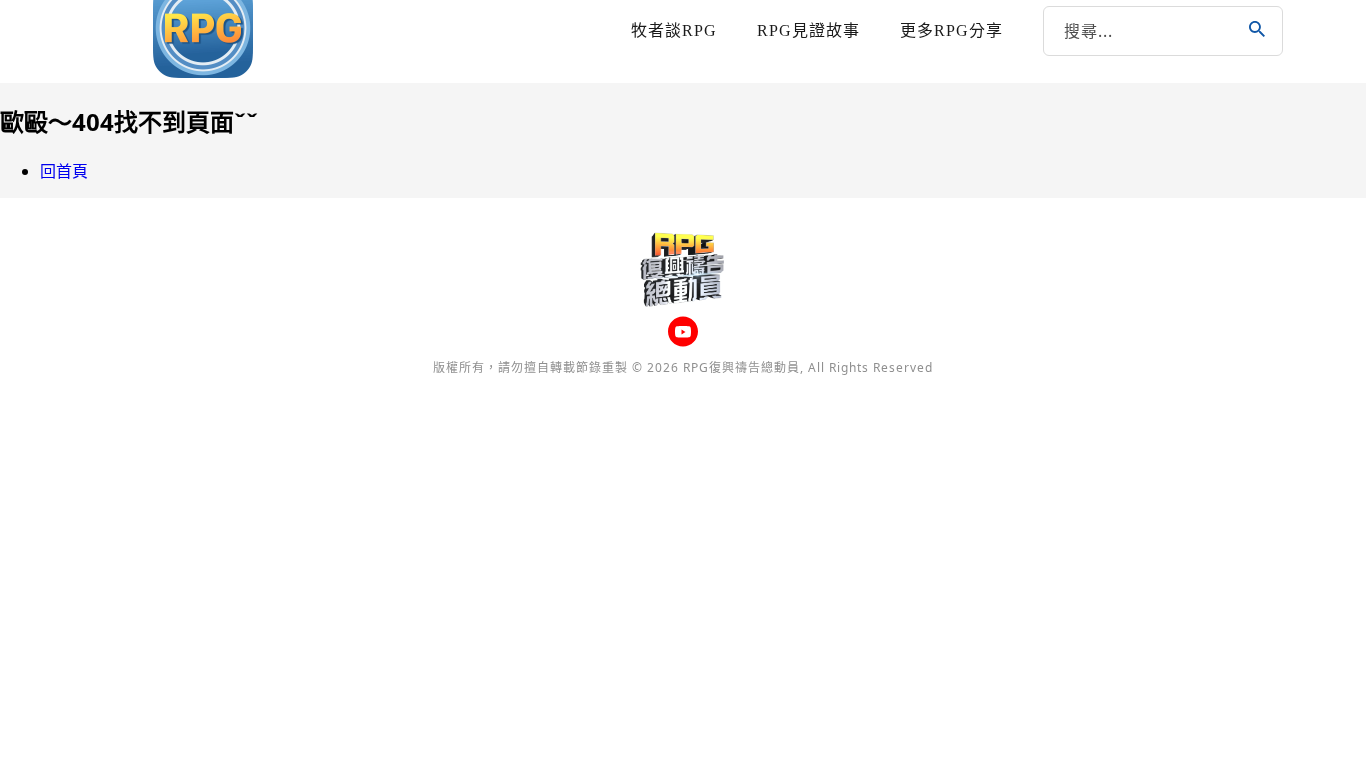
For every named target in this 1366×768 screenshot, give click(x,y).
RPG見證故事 (808, 30)
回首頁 (64, 171)
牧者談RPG (674, 30)
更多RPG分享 (951, 30)
